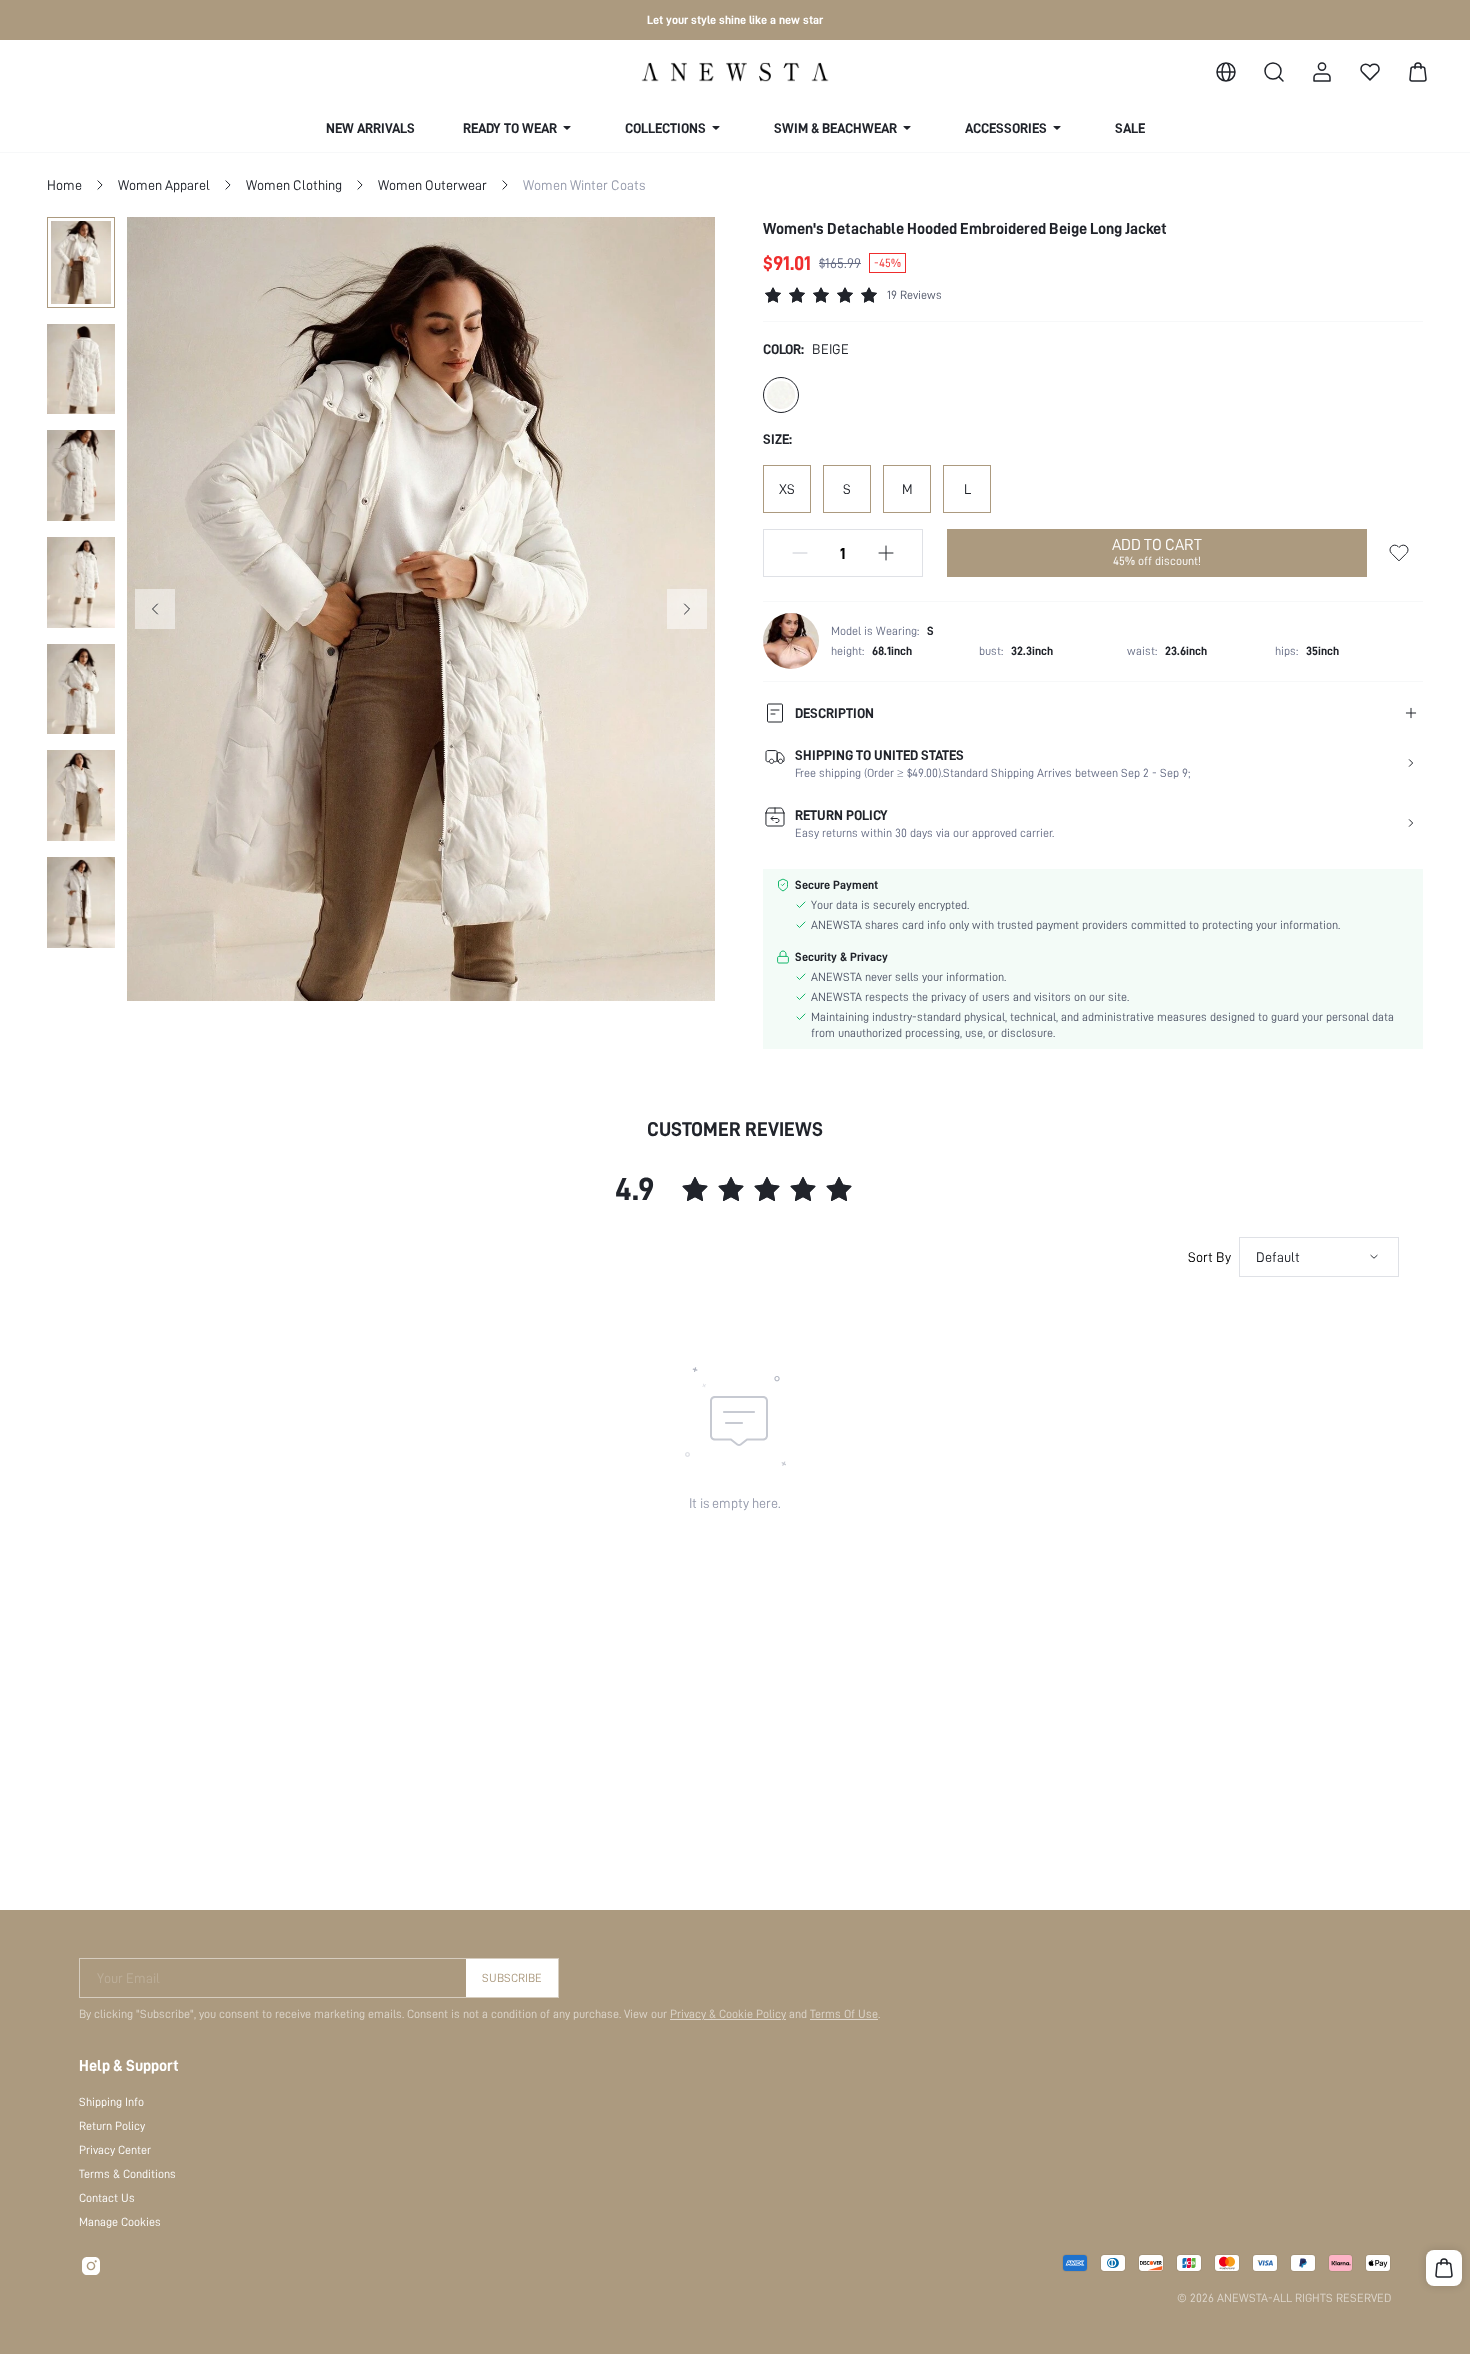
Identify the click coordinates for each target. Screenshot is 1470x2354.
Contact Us (107, 2198)
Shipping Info (111, 2102)
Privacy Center (115, 2150)
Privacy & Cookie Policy (728, 2014)
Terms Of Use (844, 2014)
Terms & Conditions (127, 2174)
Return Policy (112, 2126)
